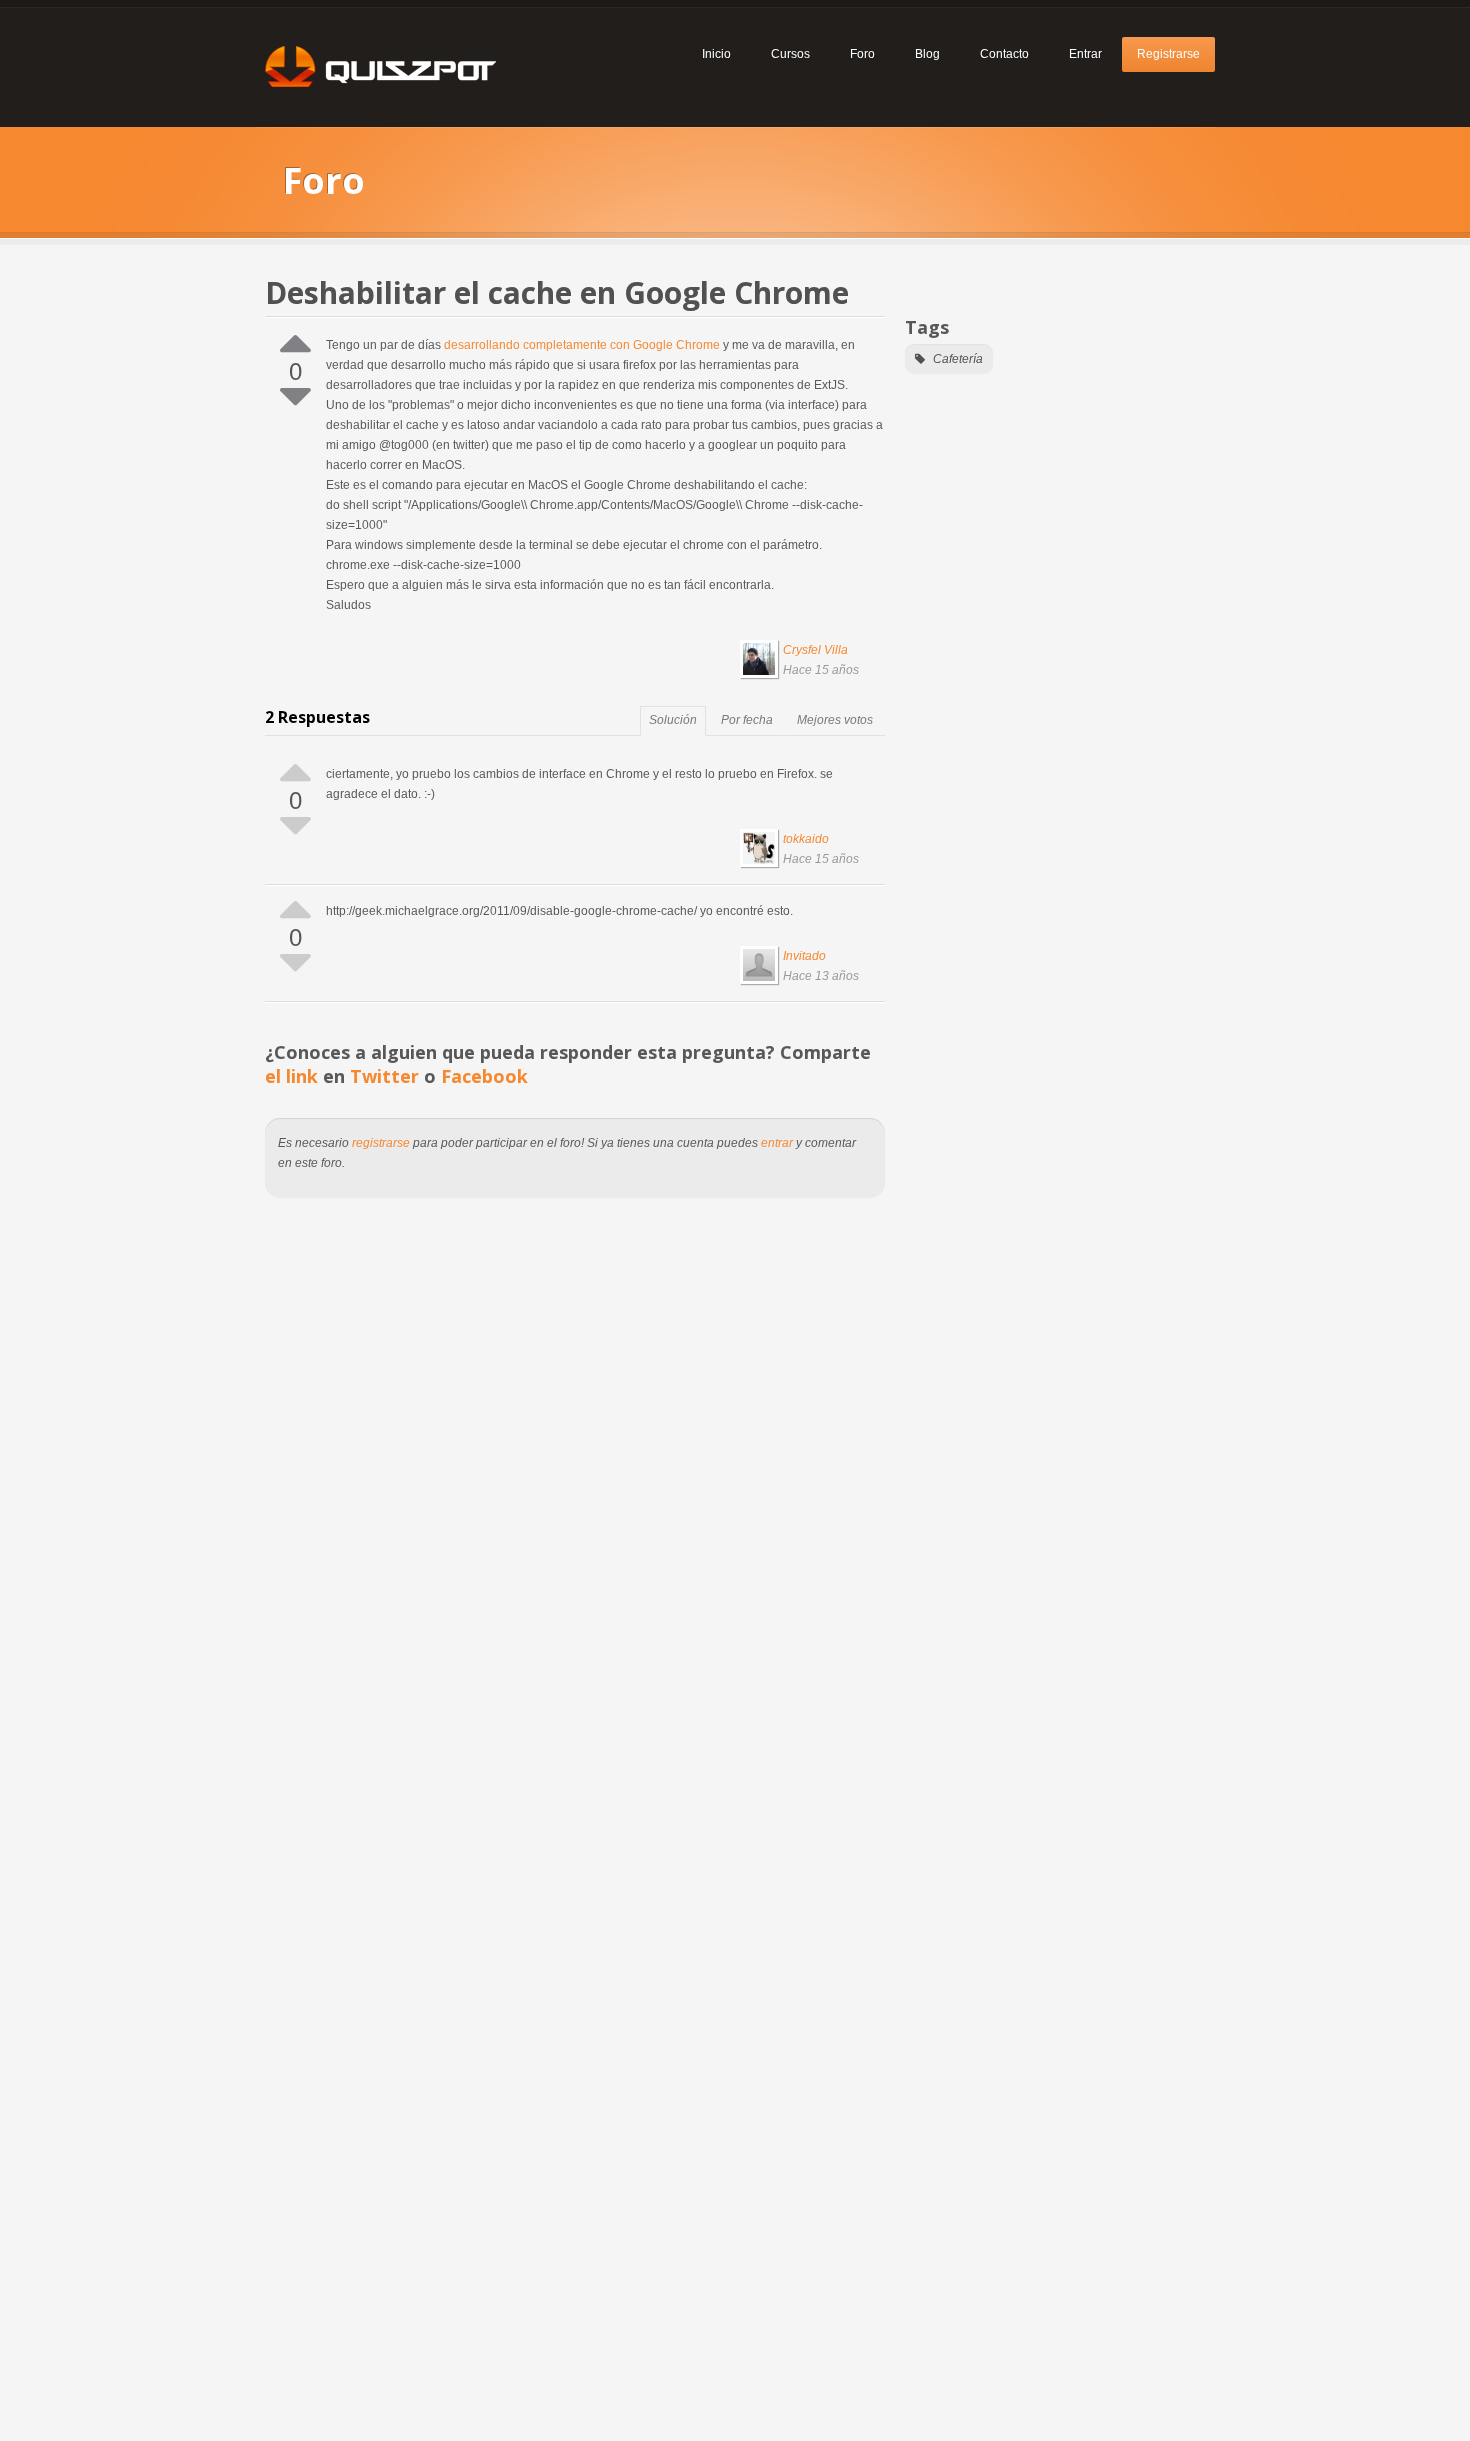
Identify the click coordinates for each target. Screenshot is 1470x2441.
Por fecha (747, 720)
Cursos (790, 54)
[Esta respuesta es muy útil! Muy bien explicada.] (295, 771)
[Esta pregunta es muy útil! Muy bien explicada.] (295, 342)
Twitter (384, 1076)
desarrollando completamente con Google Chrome (582, 345)
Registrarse (1168, 54)
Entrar (1085, 54)
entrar (777, 1143)
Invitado (804, 956)
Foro (862, 54)
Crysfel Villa (815, 650)
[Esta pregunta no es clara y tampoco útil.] (295, 397)
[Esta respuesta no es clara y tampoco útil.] (295, 826)
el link (291, 1076)
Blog (927, 54)
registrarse (381, 1143)
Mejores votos (835, 720)
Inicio (716, 54)
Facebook (484, 1076)
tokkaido (806, 839)
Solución (673, 720)
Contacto (1004, 54)
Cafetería (956, 359)
